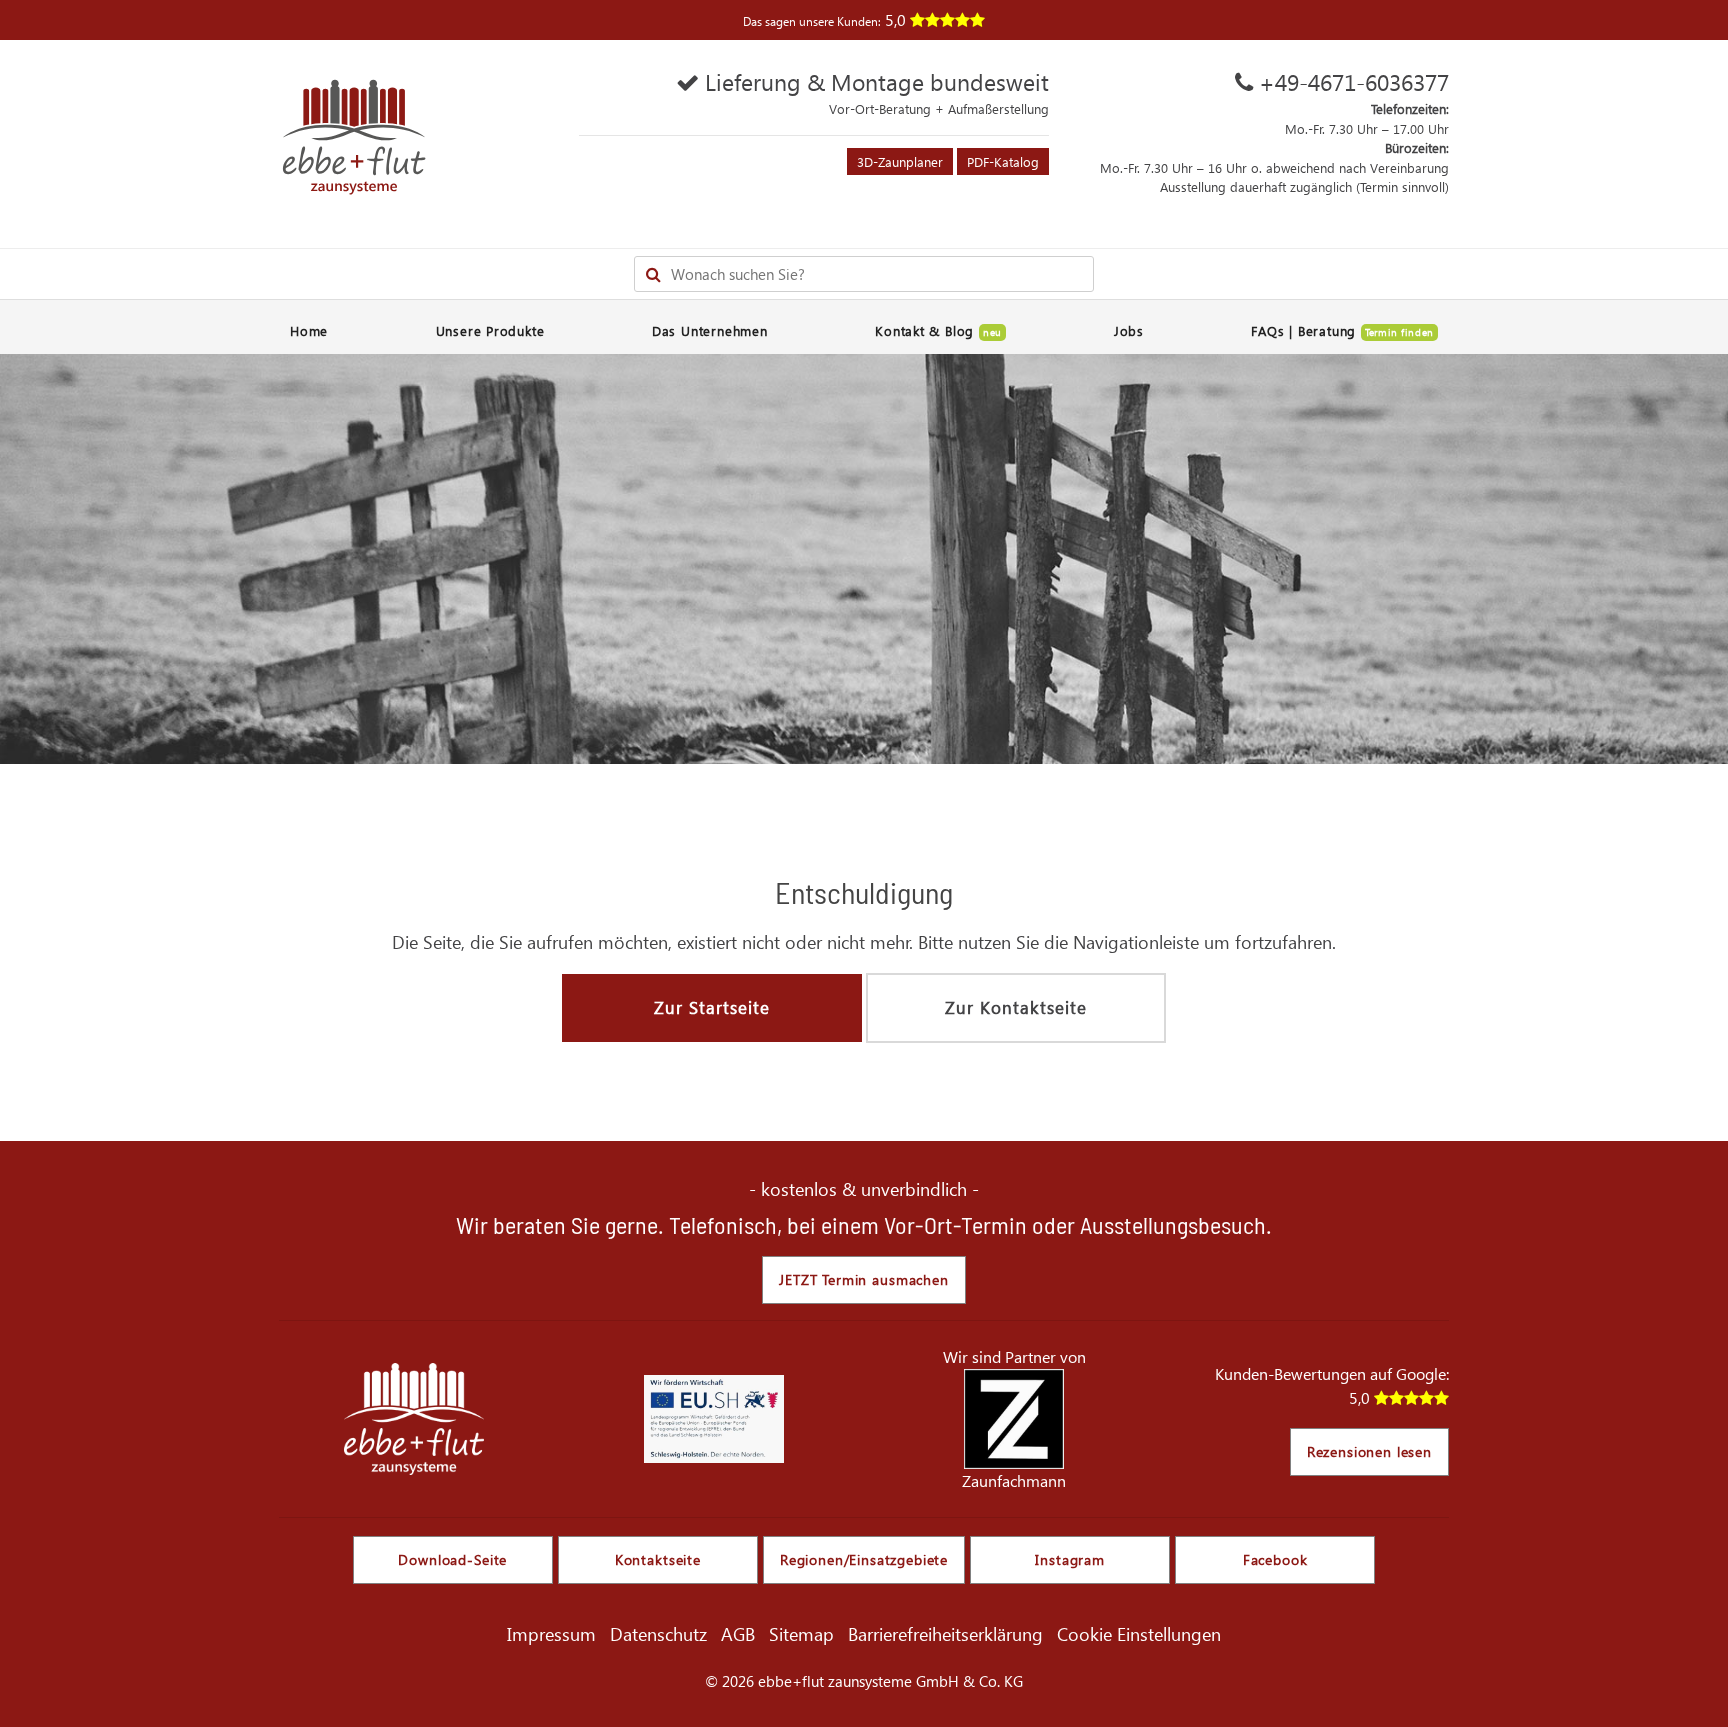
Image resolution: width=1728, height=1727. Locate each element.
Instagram (1070, 1559)
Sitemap (801, 1633)
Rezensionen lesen (1369, 1451)
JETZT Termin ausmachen (863, 1279)
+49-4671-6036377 (1354, 81)
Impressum (551, 1633)
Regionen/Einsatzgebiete (864, 1559)
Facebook (1275, 1559)
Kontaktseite (658, 1559)
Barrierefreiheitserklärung (945, 1633)
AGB (738, 1633)
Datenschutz (658, 1633)
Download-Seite (452, 1559)
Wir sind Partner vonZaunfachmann (1014, 1418)
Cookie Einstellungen (1139, 1633)
